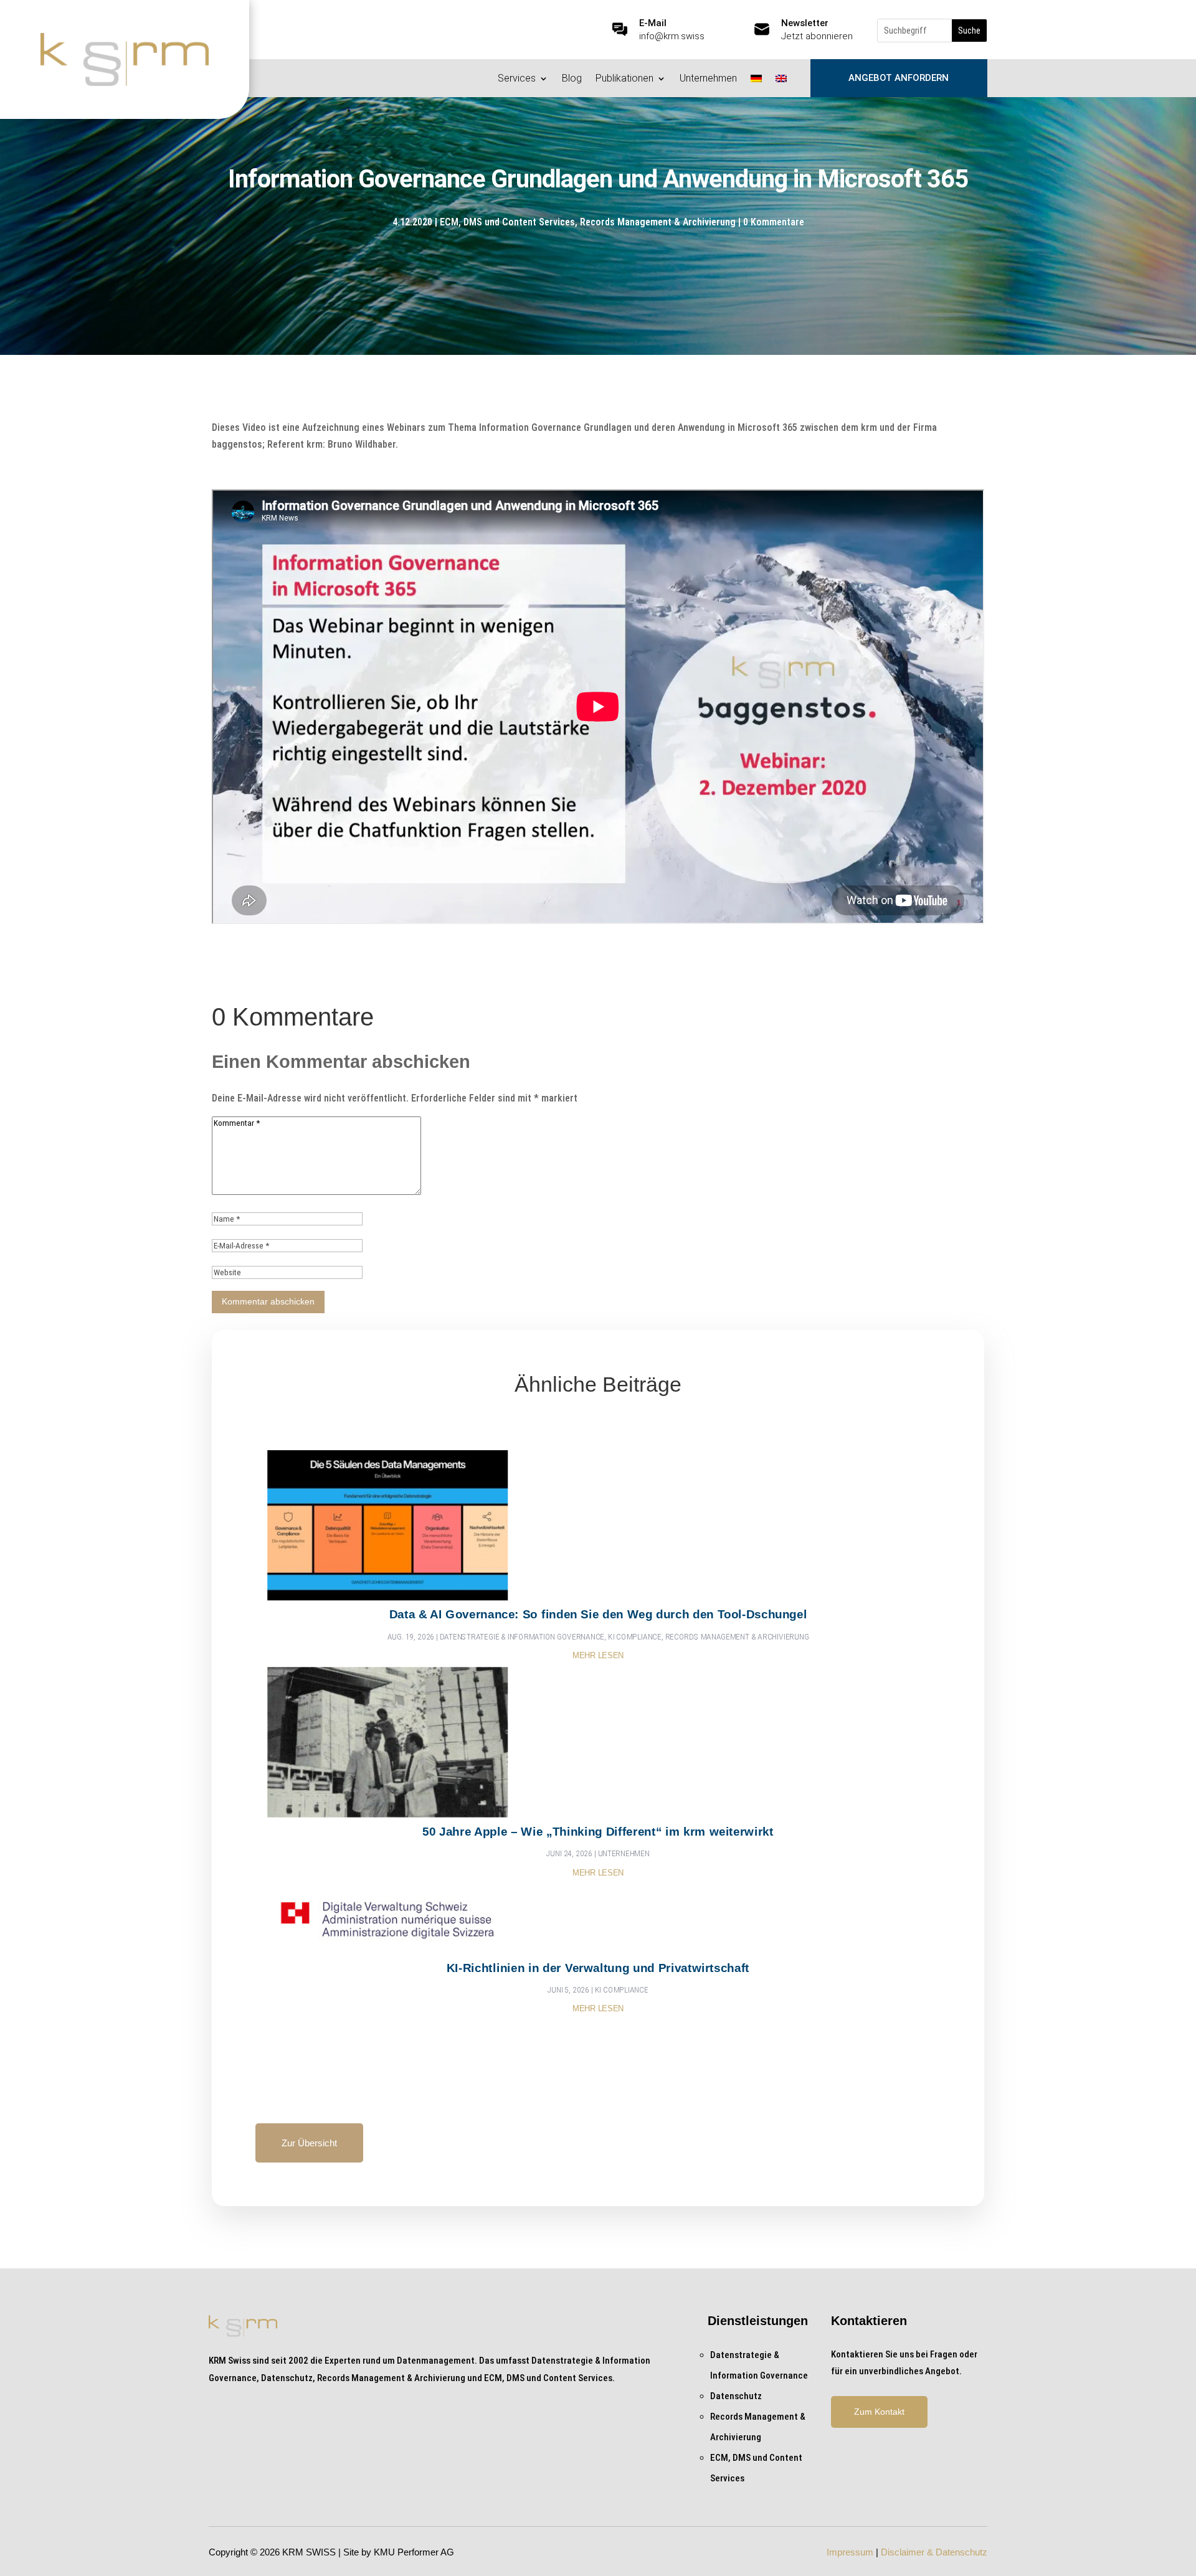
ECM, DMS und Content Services (507, 222)
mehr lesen (598, 1656)
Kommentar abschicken (268, 1301)
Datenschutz (736, 2396)
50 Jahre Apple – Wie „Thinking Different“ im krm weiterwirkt (598, 1831)
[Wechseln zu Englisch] (781, 81)
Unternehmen (708, 79)
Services (517, 79)
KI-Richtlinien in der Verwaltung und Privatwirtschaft (598, 1967)
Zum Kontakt (879, 2412)
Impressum (850, 2552)
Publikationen (624, 79)
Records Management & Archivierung (658, 222)
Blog (572, 79)
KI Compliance (635, 1636)
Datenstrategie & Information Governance (522, 1636)
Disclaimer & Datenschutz (934, 2552)
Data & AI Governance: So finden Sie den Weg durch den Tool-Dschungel (598, 1614)
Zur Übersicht (309, 2143)
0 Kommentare (774, 222)
